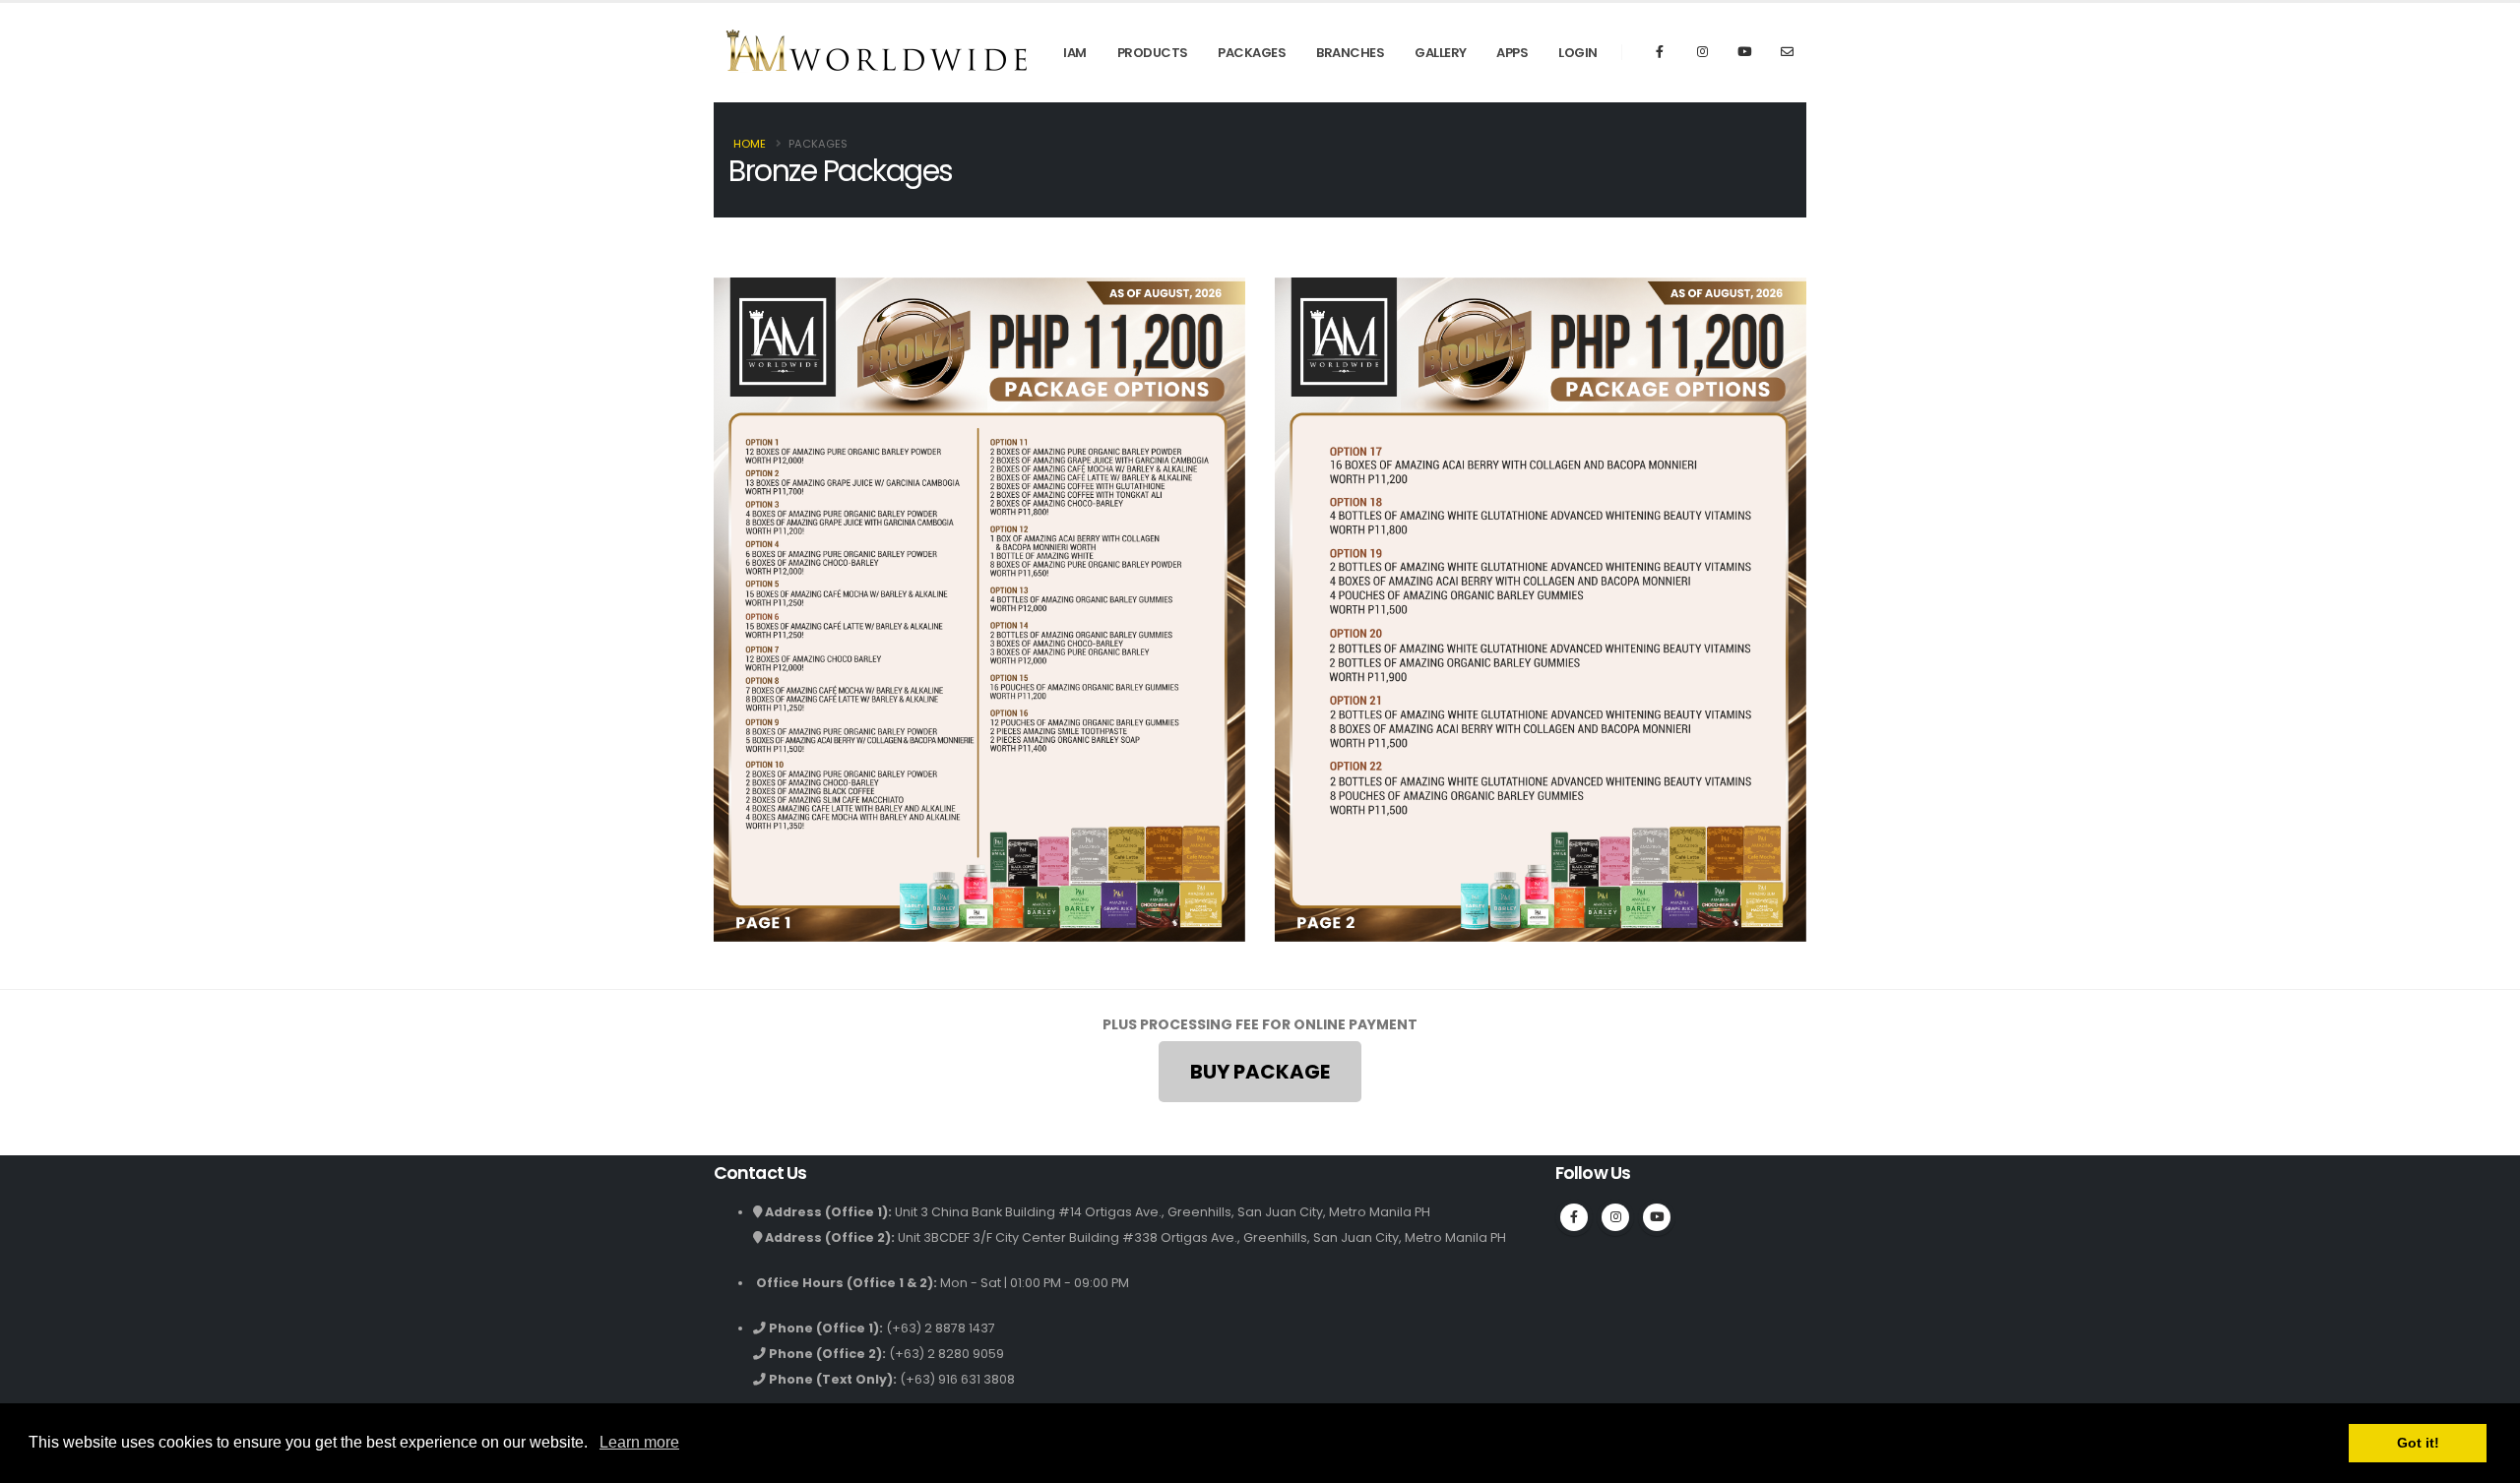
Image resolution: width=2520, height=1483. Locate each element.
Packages (1252, 53)
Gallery (1441, 53)
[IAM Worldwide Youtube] (1744, 52)
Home (750, 144)
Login (1578, 53)
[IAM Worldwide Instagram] (1702, 52)
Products (1153, 53)
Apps (1512, 53)
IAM (1075, 53)
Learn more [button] (639, 1442)
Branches (1350, 53)
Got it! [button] (2418, 1443)
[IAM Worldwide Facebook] (1574, 1217)
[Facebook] (1660, 52)
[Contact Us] (1787, 52)
